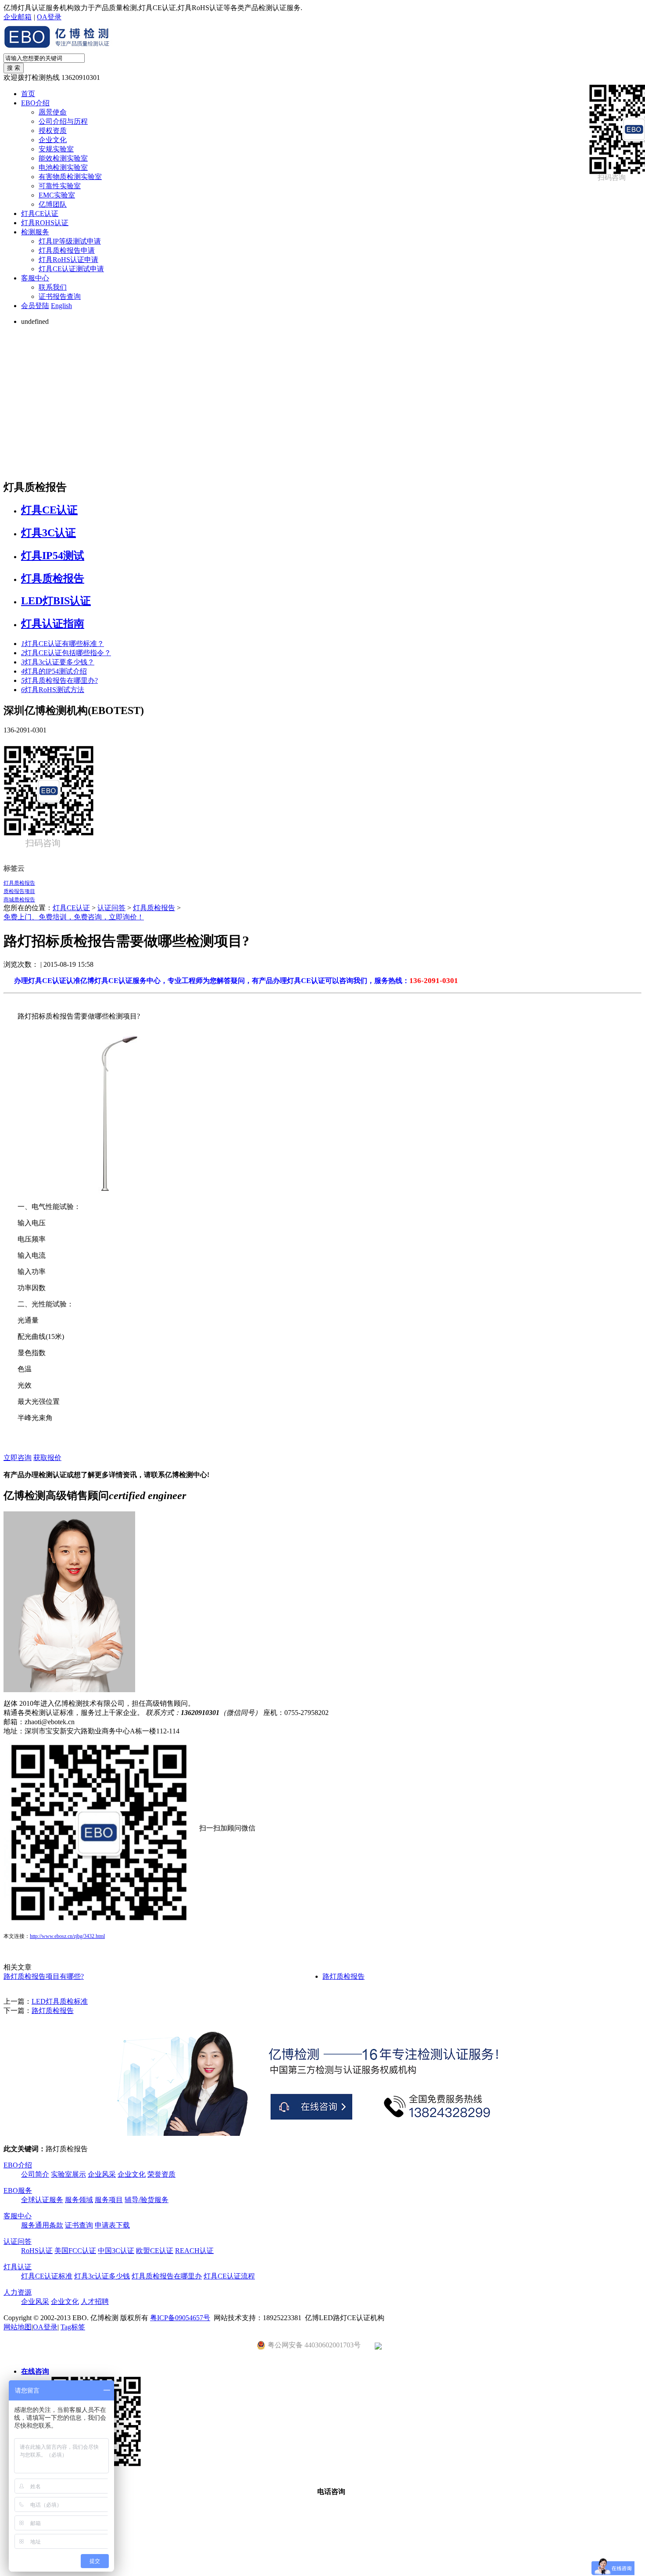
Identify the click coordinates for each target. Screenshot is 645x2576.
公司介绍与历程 (63, 121)
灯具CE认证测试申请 (71, 269)
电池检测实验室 (63, 167)
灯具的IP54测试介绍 (54, 671)
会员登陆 (35, 306)
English (61, 306)
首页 (28, 94)
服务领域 (79, 2200)
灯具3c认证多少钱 (102, 2276)
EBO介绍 (35, 103)
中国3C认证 (116, 2251)
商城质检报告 (19, 900)
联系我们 (53, 287)
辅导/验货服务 (147, 2200)
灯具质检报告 (53, 578)
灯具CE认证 (40, 213)
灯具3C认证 (48, 533)
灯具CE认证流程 (229, 2276)
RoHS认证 (37, 2251)
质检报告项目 (19, 891)
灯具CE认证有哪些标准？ (63, 644)
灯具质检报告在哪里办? (59, 680)
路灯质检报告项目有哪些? (44, 1976)
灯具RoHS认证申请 (68, 260)
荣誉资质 (161, 2174)
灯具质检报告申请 (67, 250)
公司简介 (35, 2174)
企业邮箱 (18, 17)
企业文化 (53, 140)
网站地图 (18, 2327)
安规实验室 (56, 149)
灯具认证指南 (53, 624)
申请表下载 (112, 2225)
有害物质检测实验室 (70, 177)
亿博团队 (53, 204)
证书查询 (79, 2225)
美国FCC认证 (75, 2251)
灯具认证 (18, 2267)
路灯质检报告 (344, 1976)
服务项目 (109, 2200)
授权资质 (53, 131)
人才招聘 (95, 2302)
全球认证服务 (42, 2200)
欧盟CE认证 (155, 2251)
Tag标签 (73, 2327)
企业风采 (102, 2174)
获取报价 (47, 1458)
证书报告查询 (60, 296)
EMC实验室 (57, 195)
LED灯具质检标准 (60, 2001)
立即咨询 (18, 1458)
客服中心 (35, 278)
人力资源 (18, 2292)
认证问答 (111, 908)
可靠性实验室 (60, 186)
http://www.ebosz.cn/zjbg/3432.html (67, 1936)
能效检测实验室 (63, 158)
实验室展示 (68, 2174)
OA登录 (49, 17)
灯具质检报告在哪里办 (167, 2276)
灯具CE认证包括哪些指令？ (66, 653)
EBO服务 (18, 2190)
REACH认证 (194, 2251)
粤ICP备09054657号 (180, 2318)
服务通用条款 (42, 2225)
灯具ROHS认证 (45, 223)
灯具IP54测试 (53, 556)
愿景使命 (53, 112)
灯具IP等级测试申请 (70, 241)
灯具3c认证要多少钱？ (58, 662)
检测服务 (35, 232)
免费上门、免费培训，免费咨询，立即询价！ (74, 917)
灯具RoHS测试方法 (53, 690)
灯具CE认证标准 (47, 2276)
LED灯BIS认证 (56, 601)
